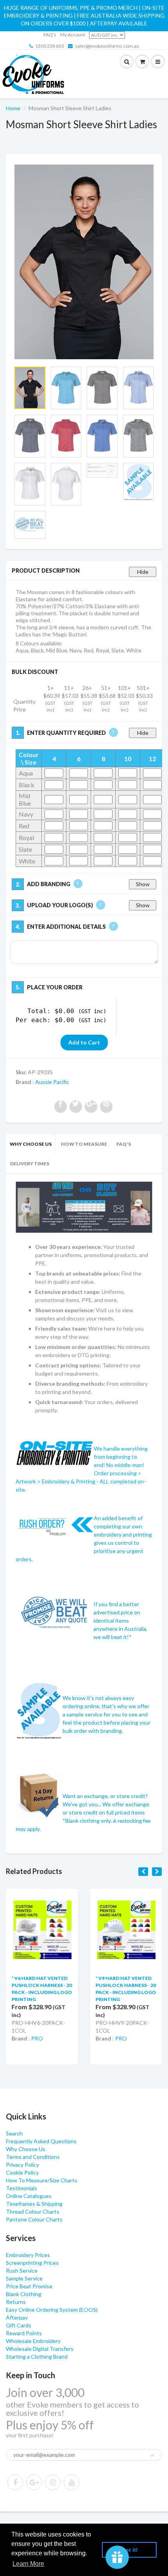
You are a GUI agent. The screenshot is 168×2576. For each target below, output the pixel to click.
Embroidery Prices (28, 2255)
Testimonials (21, 2188)
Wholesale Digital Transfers (40, 2349)
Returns (16, 2302)
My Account (73, 35)
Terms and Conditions (33, 2157)
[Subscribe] (152, 2455)
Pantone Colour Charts (34, 2219)
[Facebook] (15, 2482)
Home (13, 108)
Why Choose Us (31, 1144)
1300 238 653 (50, 46)
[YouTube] (71, 2482)
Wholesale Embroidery (33, 2341)
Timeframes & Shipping (34, 2204)
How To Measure (84, 1144)
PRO (37, 2038)
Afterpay (17, 2317)
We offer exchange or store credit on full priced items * (106, 1812)
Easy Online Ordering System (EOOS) (52, 2310)
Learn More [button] (28, 2564)
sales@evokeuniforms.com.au (107, 46)
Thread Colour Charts (33, 2211)
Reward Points (24, 2333)
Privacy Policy (22, 2165)
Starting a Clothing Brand (37, 2357)
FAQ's (50, 35)
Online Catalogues (29, 2196)
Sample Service (24, 2278)
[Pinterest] (34, 2482)
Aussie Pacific (52, 1082)
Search (14, 2133)
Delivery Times (30, 1163)
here (45, 1056)
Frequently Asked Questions (41, 2141)
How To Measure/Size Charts (42, 2180)
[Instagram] (53, 2482)
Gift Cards (19, 2325)
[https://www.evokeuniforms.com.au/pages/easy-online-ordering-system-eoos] (84, 1206)
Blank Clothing (24, 2294)
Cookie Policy (22, 2172)
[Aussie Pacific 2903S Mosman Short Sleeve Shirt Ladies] (84, 262)
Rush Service (22, 2271)
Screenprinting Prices (32, 2263)
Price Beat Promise (29, 2286)
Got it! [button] (130, 2550)
